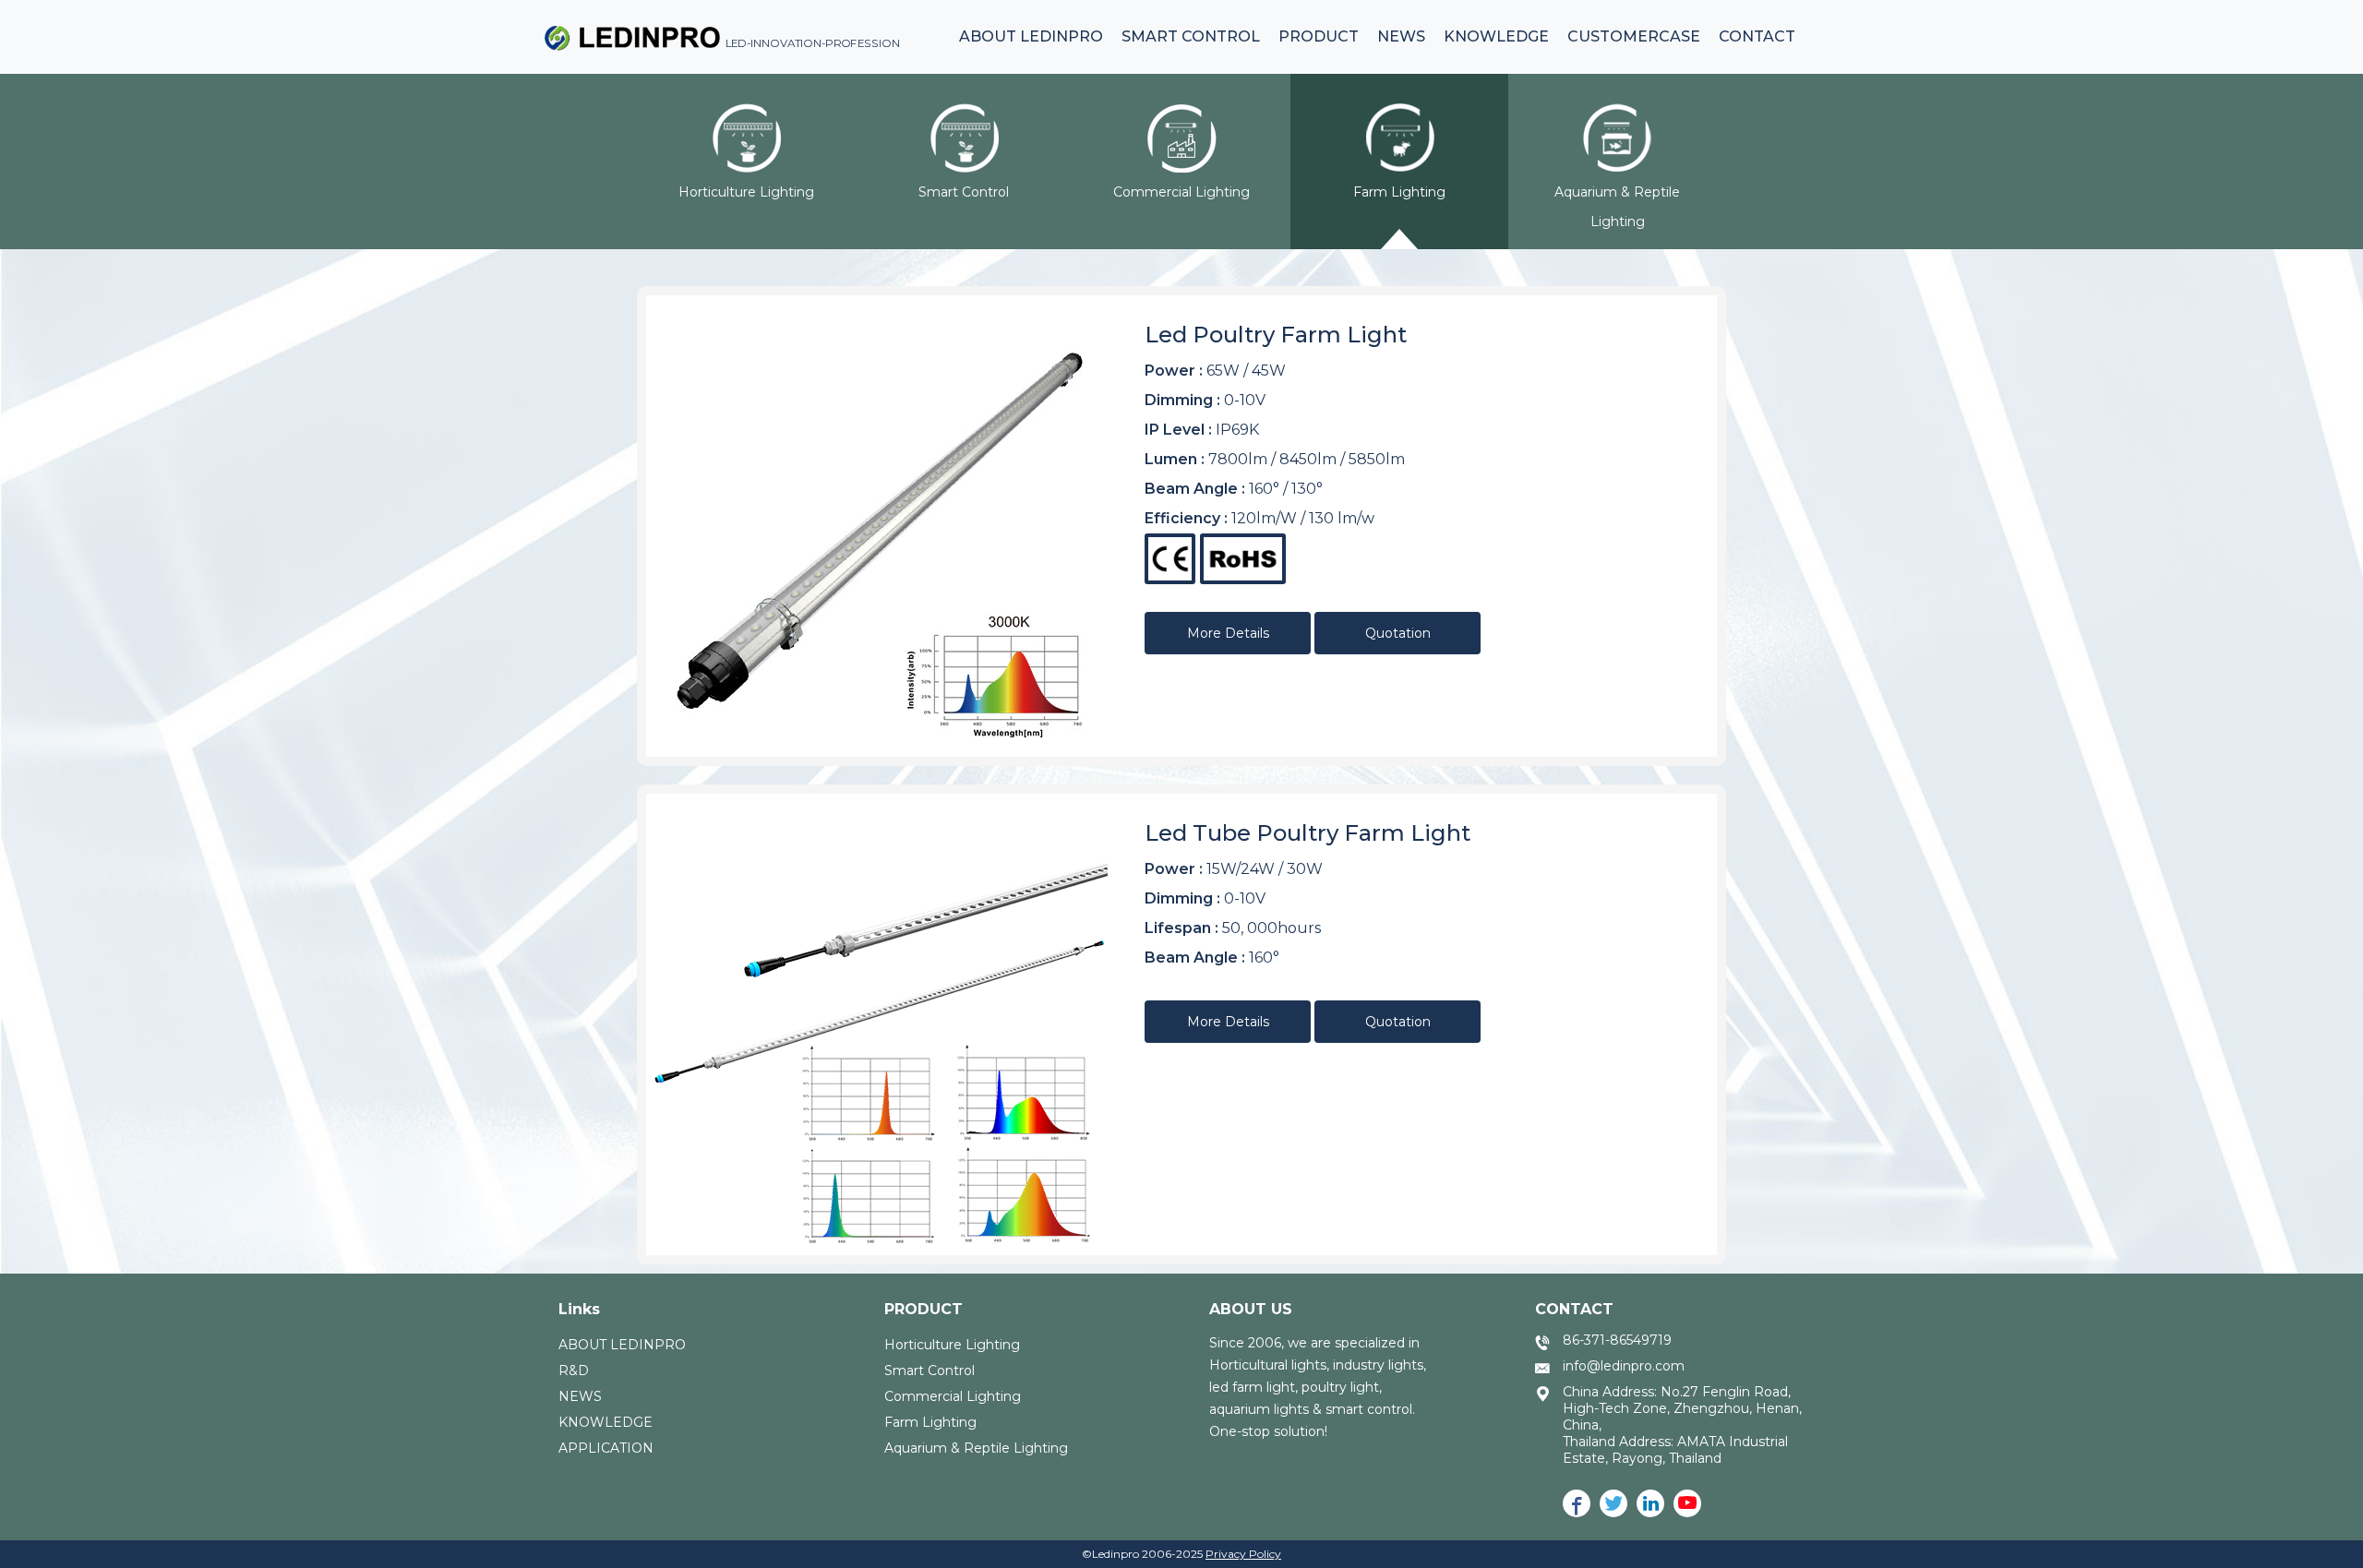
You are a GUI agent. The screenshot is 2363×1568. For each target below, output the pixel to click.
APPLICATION (606, 1448)
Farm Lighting (930, 1422)
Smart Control (930, 1371)
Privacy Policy (1243, 1554)
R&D (574, 1371)
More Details (1228, 633)
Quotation (1398, 633)
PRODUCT (924, 1309)
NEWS (580, 1396)
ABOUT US (1251, 1309)
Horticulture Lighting (952, 1345)
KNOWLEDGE (606, 1422)
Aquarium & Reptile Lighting (976, 1448)
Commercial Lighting (953, 1396)
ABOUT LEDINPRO (622, 1345)
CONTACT (1574, 1309)
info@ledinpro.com (1624, 1366)
